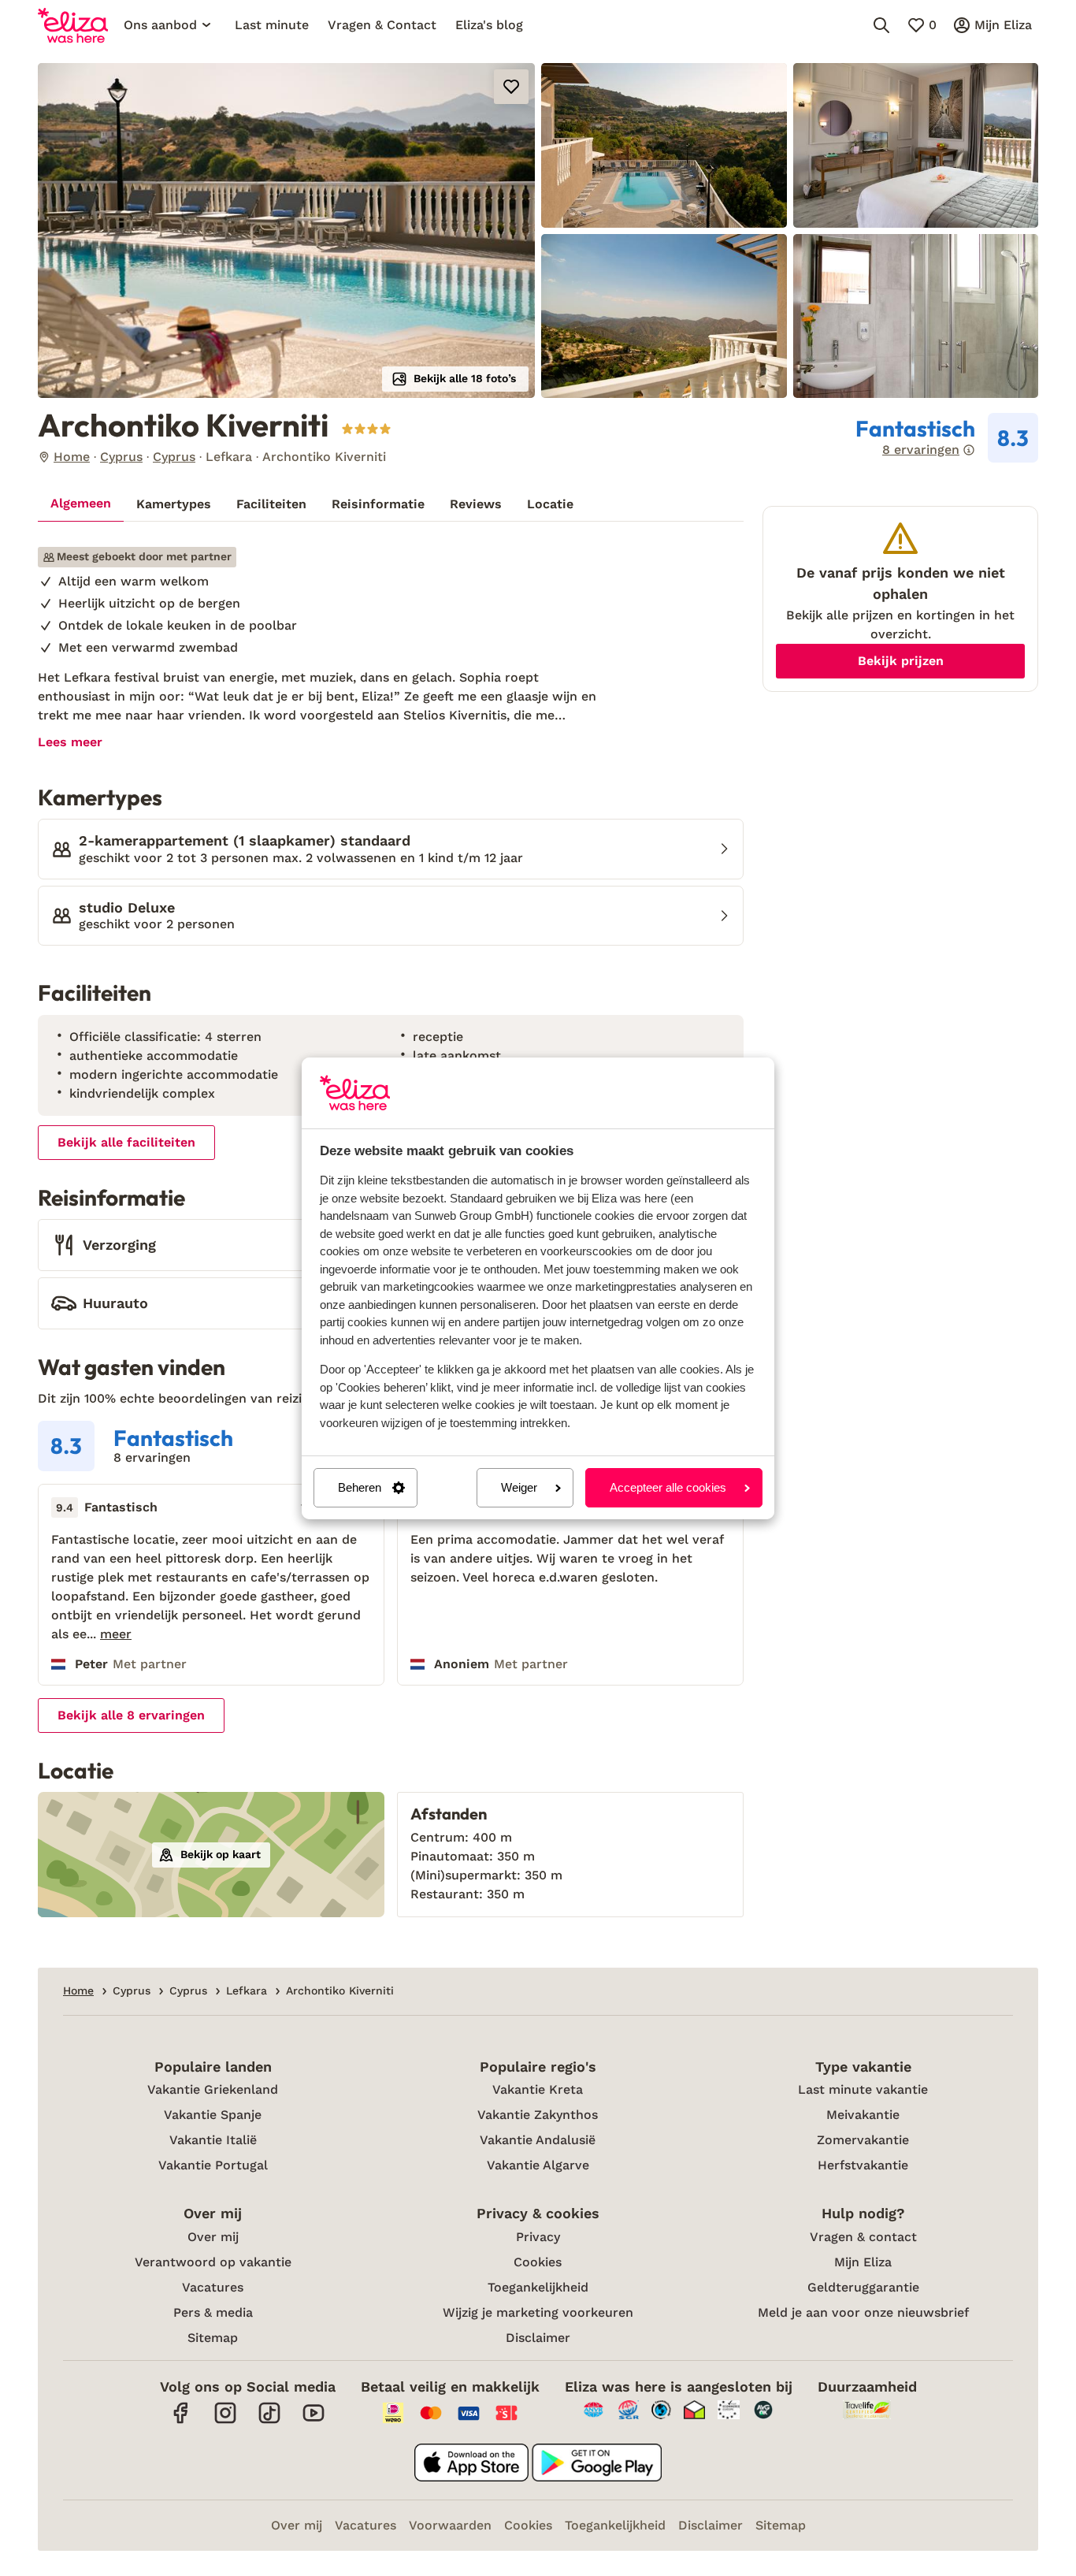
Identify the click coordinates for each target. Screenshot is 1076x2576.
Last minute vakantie (863, 2089)
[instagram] (225, 2421)
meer (116, 1634)
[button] (286, 230)
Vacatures (213, 2287)
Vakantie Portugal (213, 2165)
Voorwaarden (450, 2525)
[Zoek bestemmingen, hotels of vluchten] (881, 25)
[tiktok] (269, 2421)
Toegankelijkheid (538, 2287)
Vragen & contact (863, 2237)
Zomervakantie (863, 2140)
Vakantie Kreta (538, 2089)
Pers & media (213, 2312)
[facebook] (181, 2421)
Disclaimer (538, 2338)
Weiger (519, 1487)
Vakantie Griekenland (213, 2089)
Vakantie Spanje (213, 2115)
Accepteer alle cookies (668, 1487)
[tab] (81, 504)
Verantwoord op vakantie (213, 2262)
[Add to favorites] (511, 87)
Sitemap (213, 2338)
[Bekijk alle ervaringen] (947, 438)
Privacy (538, 2237)
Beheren (360, 1487)
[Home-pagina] (73, 25)
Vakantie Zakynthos (538, 2115)
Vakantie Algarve (538, 2165)
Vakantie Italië (213, 2140)
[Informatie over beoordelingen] (969, 450)
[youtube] (314, 2421)
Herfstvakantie (863, 2165)
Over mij (213, 2237)
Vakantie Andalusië (538, 2140)
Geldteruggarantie (863, 2287)
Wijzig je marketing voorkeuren (538, 2312)
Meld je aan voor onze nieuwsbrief (863, 2312)
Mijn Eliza (863, 2262)
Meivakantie (863, 2115)
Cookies (538, 2262)
